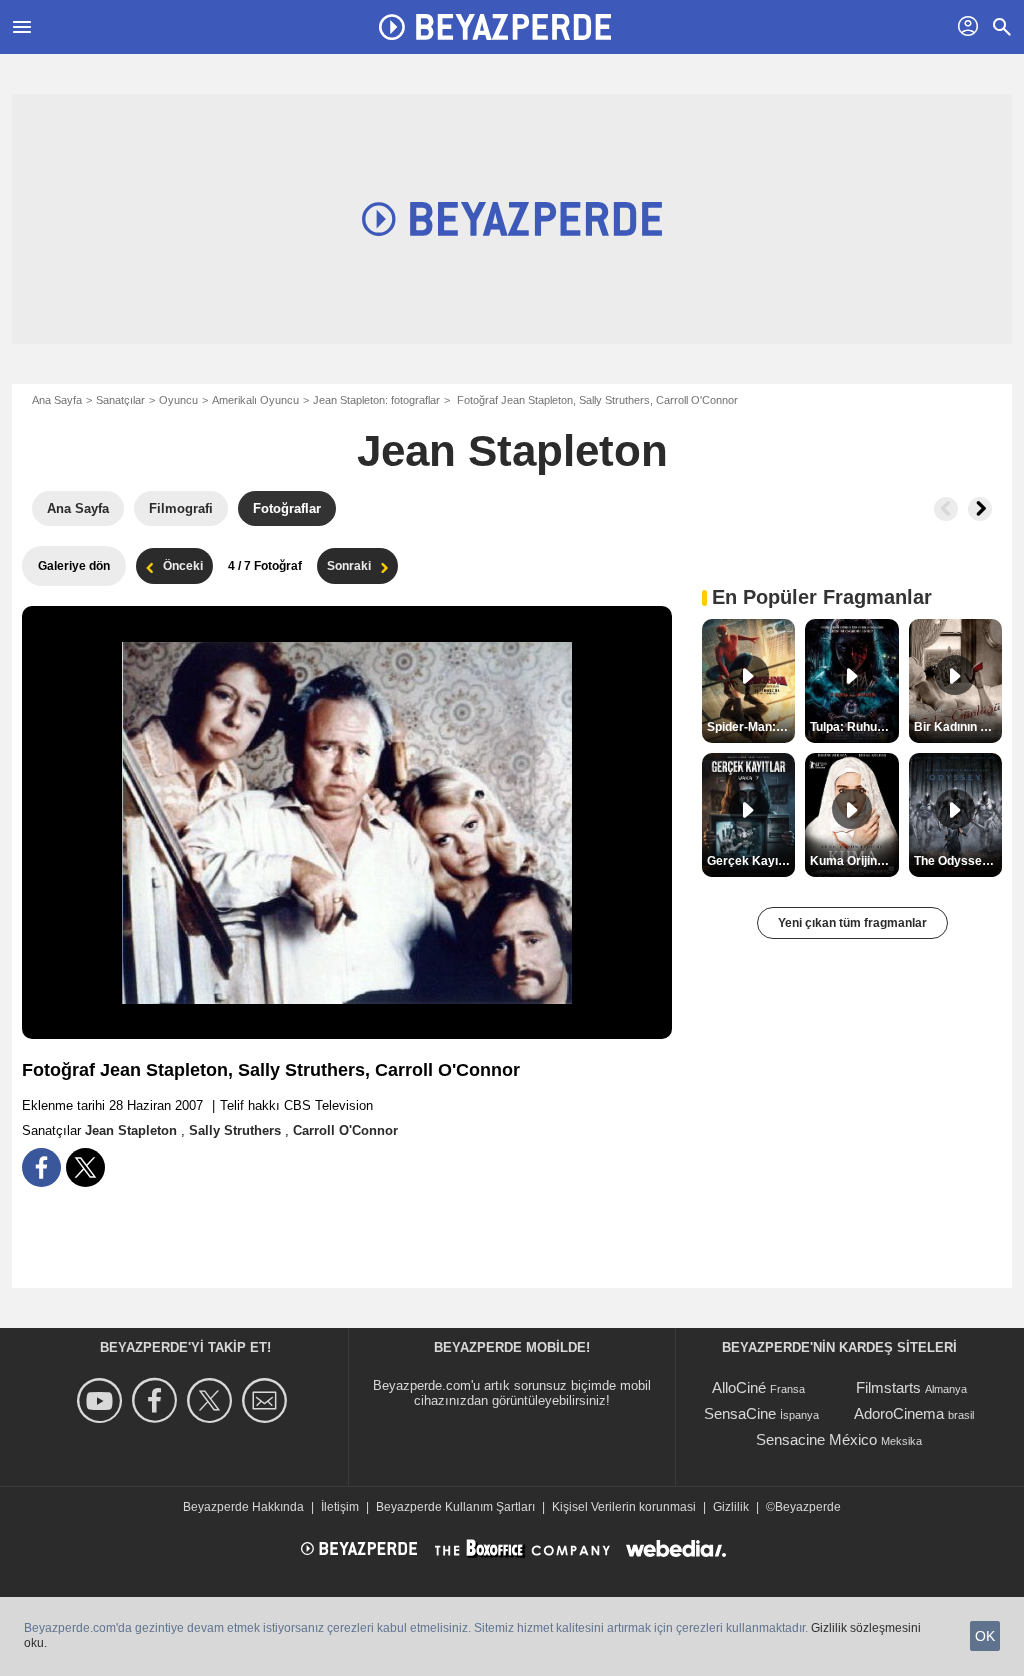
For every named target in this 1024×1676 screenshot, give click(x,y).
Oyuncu (178, 400)
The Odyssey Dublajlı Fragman (958, 861)
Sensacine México (816, 1439)
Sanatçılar (120, 400)
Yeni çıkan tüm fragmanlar (852, 923)
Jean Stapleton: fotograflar (376, 400)
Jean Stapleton (512, 450)
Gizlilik (731, 1507)
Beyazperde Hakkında (243, 1507)
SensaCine (740, 1413)
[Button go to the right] (980, 509)
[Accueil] (495, 27)
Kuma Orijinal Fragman (854, 861)
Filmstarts (888, 1387)
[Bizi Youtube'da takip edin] (102, 1400)
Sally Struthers (237, 1130)
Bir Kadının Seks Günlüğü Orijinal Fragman (958, 727)
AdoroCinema (899, 1413)
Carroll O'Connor (345, 1130)
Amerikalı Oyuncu (255, 400)
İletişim (340, 1507)
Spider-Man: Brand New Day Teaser (751, 727)
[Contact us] (267, 1400)
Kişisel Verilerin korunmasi (624, 1507)
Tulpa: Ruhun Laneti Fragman (854, 727)
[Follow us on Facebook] (157, 1400)
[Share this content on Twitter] (85, 1167)
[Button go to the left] (946, 509)
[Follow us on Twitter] (212, 1400)
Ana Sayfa (57, 400)
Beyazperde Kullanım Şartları (455, 1507)
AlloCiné (739, 1387)
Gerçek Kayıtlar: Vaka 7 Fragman (751, 861)
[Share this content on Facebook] (41, 1167)
